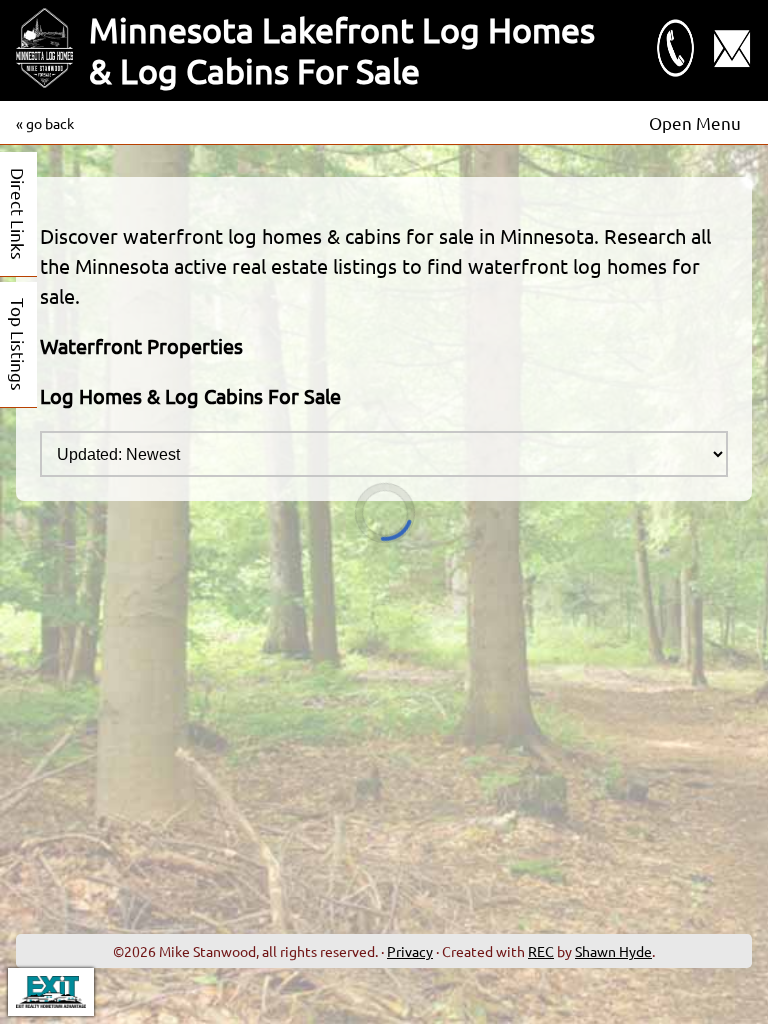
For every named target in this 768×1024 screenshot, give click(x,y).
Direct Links (18, 214)
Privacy (410, 951)
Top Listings (18, 344)
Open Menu (695, 122)
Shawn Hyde (613, 951)
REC (541, 951)
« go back (45, 123)
